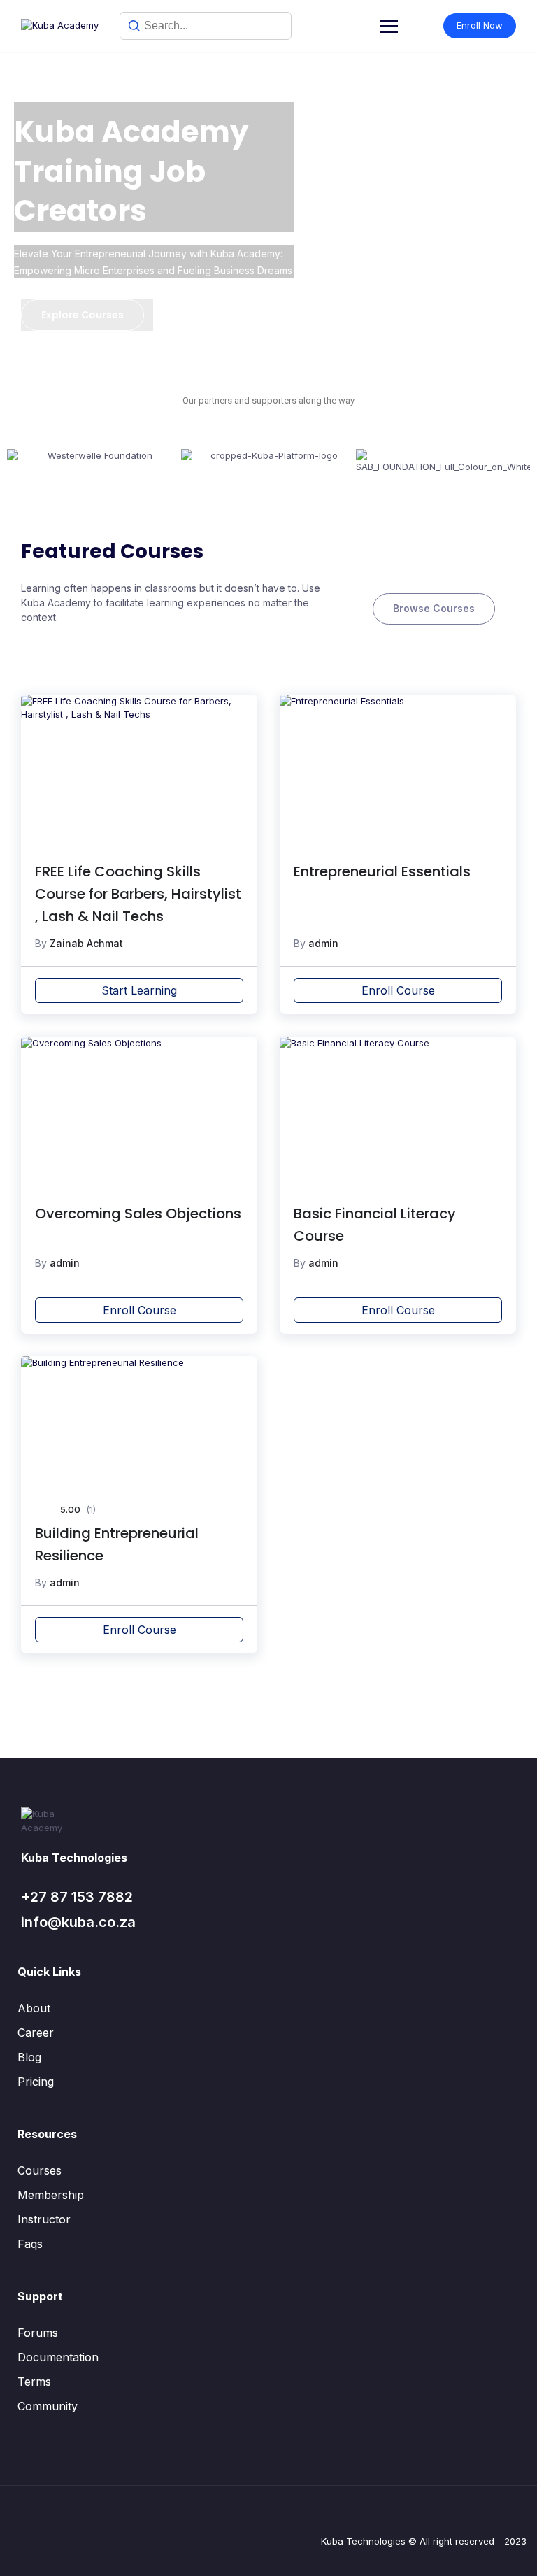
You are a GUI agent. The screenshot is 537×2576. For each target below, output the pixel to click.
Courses (40, 2170)
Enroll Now (480, 25)
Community (48, 2406)
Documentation (58, 2357)
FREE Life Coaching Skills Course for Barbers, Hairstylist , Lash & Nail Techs (138, 894)
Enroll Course (398, 990)
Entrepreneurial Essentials (382, 871)
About (34, 2008)
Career (36, 2033)
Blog (29, 2057)
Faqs (30, 2244)
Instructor (44, 2219)
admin (323, 943)
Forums (38, 2333)
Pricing (36, 2082)
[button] (21, 462)
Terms (34, 2382)
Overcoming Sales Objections (138, 1214)
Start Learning (139, 990)
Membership (51, 2195)
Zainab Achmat (86, 943)
